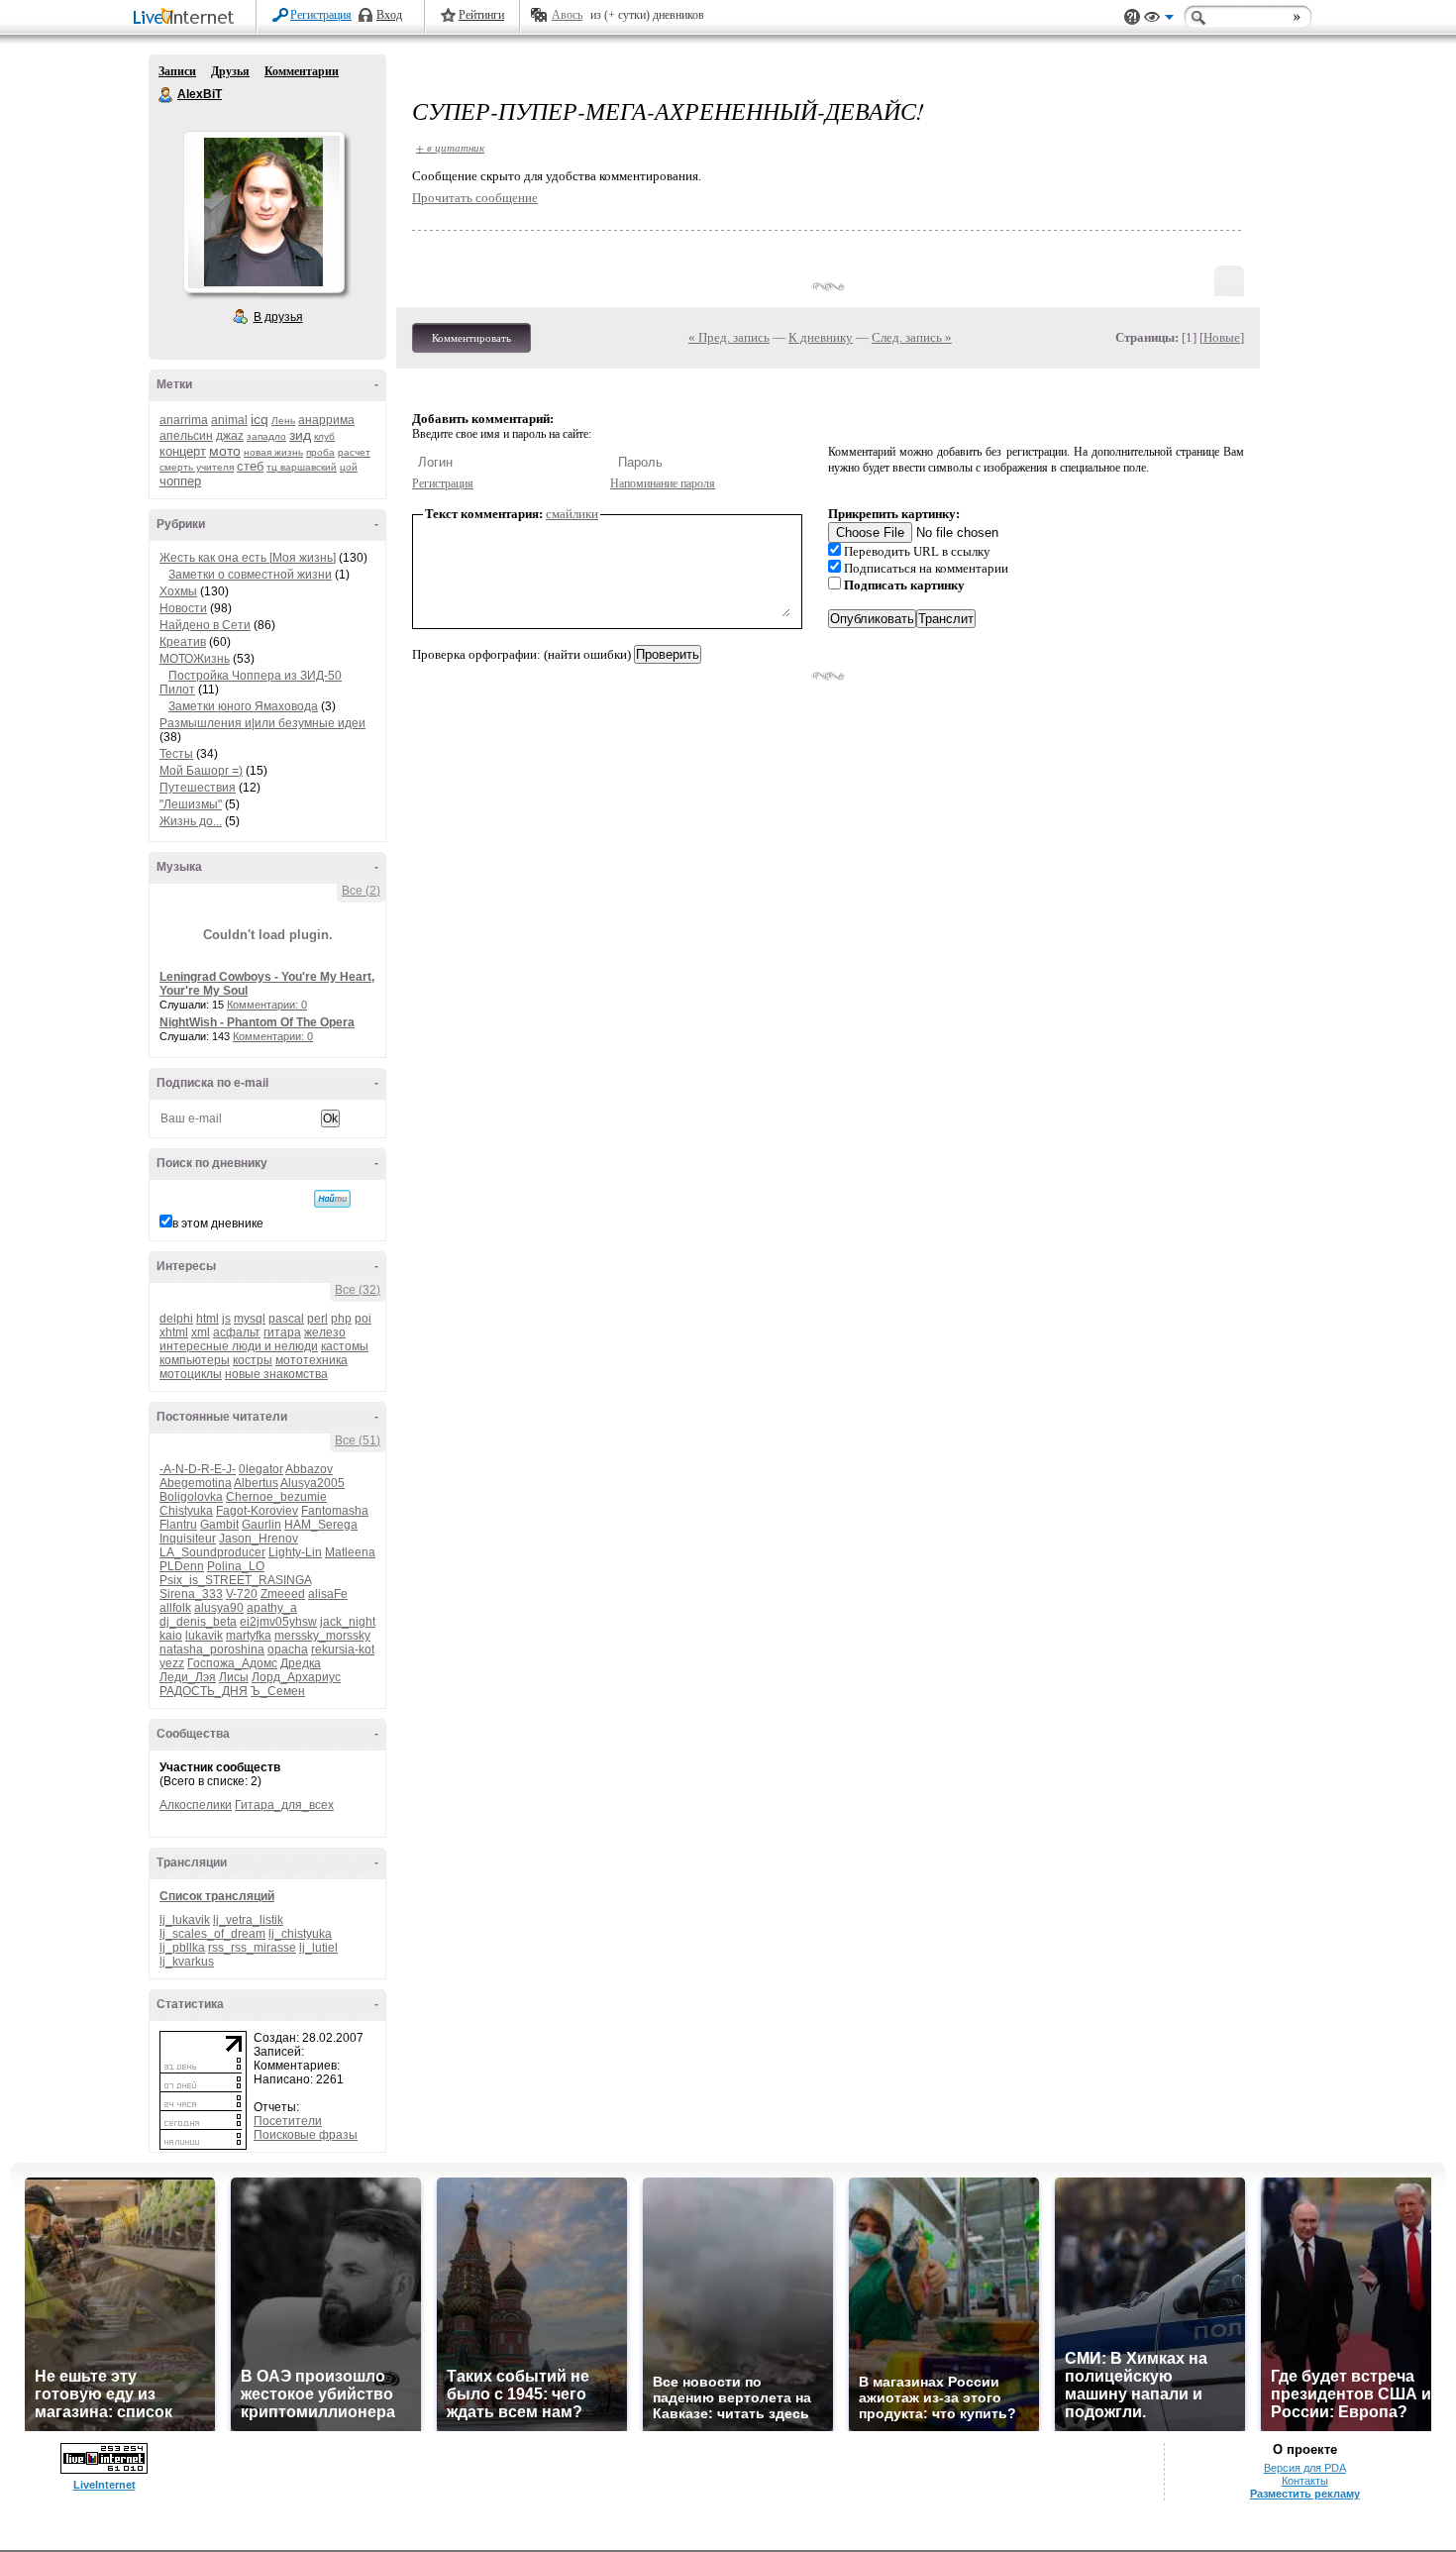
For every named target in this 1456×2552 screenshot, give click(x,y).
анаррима (326, 420)
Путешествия (198, 788)
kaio (171, 1636)
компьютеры (195, 1360)
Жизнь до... (191, 821)
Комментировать (471, 338)
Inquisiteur (188, 1539)
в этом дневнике (218, 1223)
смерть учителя (197, 467)
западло (266, 436)
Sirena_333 (191, 1594)
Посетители (288, 2121)
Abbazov (309, 1469)
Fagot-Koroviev (257, 1511)
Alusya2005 (312, 1483)
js (226, 1319)
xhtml (174, 1332)
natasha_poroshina (212, 1649)
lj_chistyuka (300, 1934)
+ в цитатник (450, 147)
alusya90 (219, 1608)
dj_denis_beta (198, 1622)
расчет (354, 452)
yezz (172, 1663)
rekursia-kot (343, 1649)
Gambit (219, 1525)
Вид (1159, 20)
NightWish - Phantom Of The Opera (257, 1022)
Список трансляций (217, 1896)
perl (317, 1319)
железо (325, 1332)
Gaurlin (261, 1525)
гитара (282, 1332)
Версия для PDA (1305, 2468)
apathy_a (272, 1608)
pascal (286, 1319)
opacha (288, 1649)
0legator (261, 1469)
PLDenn (182, 1566)
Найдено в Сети (205, 625)
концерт (183, 451)
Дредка (301, 1663)
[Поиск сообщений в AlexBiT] (332, 1199)
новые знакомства (276, 1374)
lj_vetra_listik (248, 1920)
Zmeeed (283, 1594)
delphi (176, 1319)
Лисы (234, 1677)
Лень (283, 421)
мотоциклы (191, 1374)
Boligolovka (191, 1497)
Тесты (176, 754)
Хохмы (178, 591)
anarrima (184, 420)
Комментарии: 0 (267, 1005)
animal (229, 420)
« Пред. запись (729, 337)
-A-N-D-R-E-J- (198, 1469)
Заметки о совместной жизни (250, 575)
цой (349, 467)
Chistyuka (186, 1511)
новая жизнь (273, 452)
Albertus (256, 1483)
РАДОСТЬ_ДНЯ (204, 1691)
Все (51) (358, 1440)
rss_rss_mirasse (252, 1948)
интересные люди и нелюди (239, 1346)
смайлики (572, 514)
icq (260, 419)
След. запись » (912, 337)
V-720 (242, 1594)
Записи (177, 71)
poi (363, 1319)
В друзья (278, 317)
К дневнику (821, 337)
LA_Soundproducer (212, 1552)
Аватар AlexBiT (263, 212)
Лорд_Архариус (296, 1677)
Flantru (178, 1525)
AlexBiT (166, 95)
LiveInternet (187, 18)
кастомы (345, 1346)
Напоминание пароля (663, 483)
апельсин (186, 436)
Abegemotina (196, 1483)
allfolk (175, 1608)
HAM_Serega (321, 1525)
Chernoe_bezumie (276, 1497)
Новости (183, 608)
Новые (1222, 337)
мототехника (312, 1360)
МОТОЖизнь (195, 659)
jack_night (348, 1622)
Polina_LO (236, 1566)
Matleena (350, 1552)
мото (225, 451)
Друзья (230, 71)
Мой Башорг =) (201, 771)
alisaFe (328, 1594)
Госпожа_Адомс (232, 1663)
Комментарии (302, 71)
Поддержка (1132, 17)
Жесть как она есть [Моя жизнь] (248, 558)
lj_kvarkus (187, 1962)
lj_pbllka (182, 1948)
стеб (250, 466)
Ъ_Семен (278, 1691)
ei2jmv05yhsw (278, 1622)
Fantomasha (335, 1511)
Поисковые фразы (306, 2135)
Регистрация (321, 15)
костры (253, 1360)
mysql (250, 1319)
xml (201, 1332)
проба (320, 452)
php (341, 1319)
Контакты (1305, 2481)
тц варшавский (302, 467)
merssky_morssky (322, 1636)
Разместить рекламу (1305, 2494)
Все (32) (358, 1290)
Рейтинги (481, 15)
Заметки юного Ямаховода (243, 706)
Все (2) (361, 891)
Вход (389, 15)
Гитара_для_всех (284, 1805)
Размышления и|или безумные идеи (262, 723)
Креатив (183, 642)
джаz (230, 436)
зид (300, 435)
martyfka (249, 1636)
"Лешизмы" (191, 804)
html (208, 1319)
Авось (567, 15)
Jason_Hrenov (259, 1539)
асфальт (237, 1332)
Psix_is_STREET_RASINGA (235, 1580)
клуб (324, 436)
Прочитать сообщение (475, 198)
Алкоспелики (196, 1805)
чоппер (180, 481)
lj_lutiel (318, 1948)
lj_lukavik (185, 1920)
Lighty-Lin (295, 1552)
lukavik (204, 1636)
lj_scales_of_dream (212, 1934)
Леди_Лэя (188, 1677)
